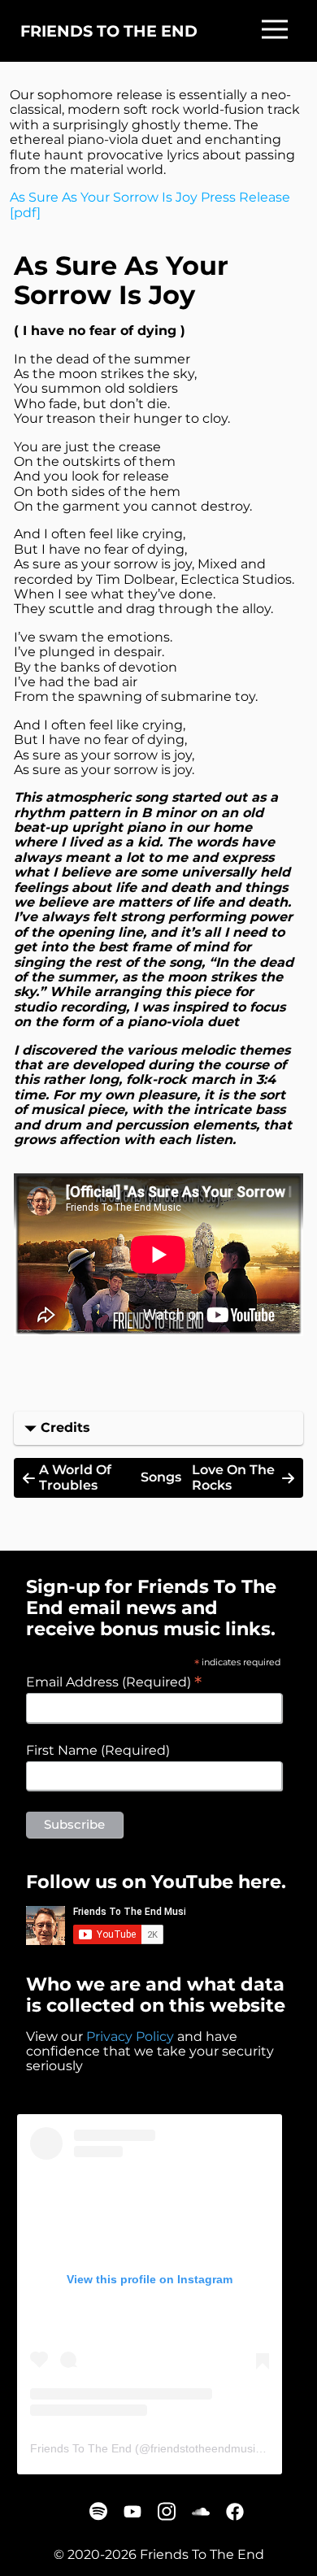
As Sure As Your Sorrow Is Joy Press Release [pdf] (150, 205)
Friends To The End (81, 2448)
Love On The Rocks (233, 1477)
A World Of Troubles (75, 1477)
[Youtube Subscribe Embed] (106, 1925)
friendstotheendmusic (206, 2448)
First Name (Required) (98, 1751)
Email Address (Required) (114, 1682)
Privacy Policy (130, 2036)
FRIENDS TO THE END (109, 31)
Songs (161, 1477)
